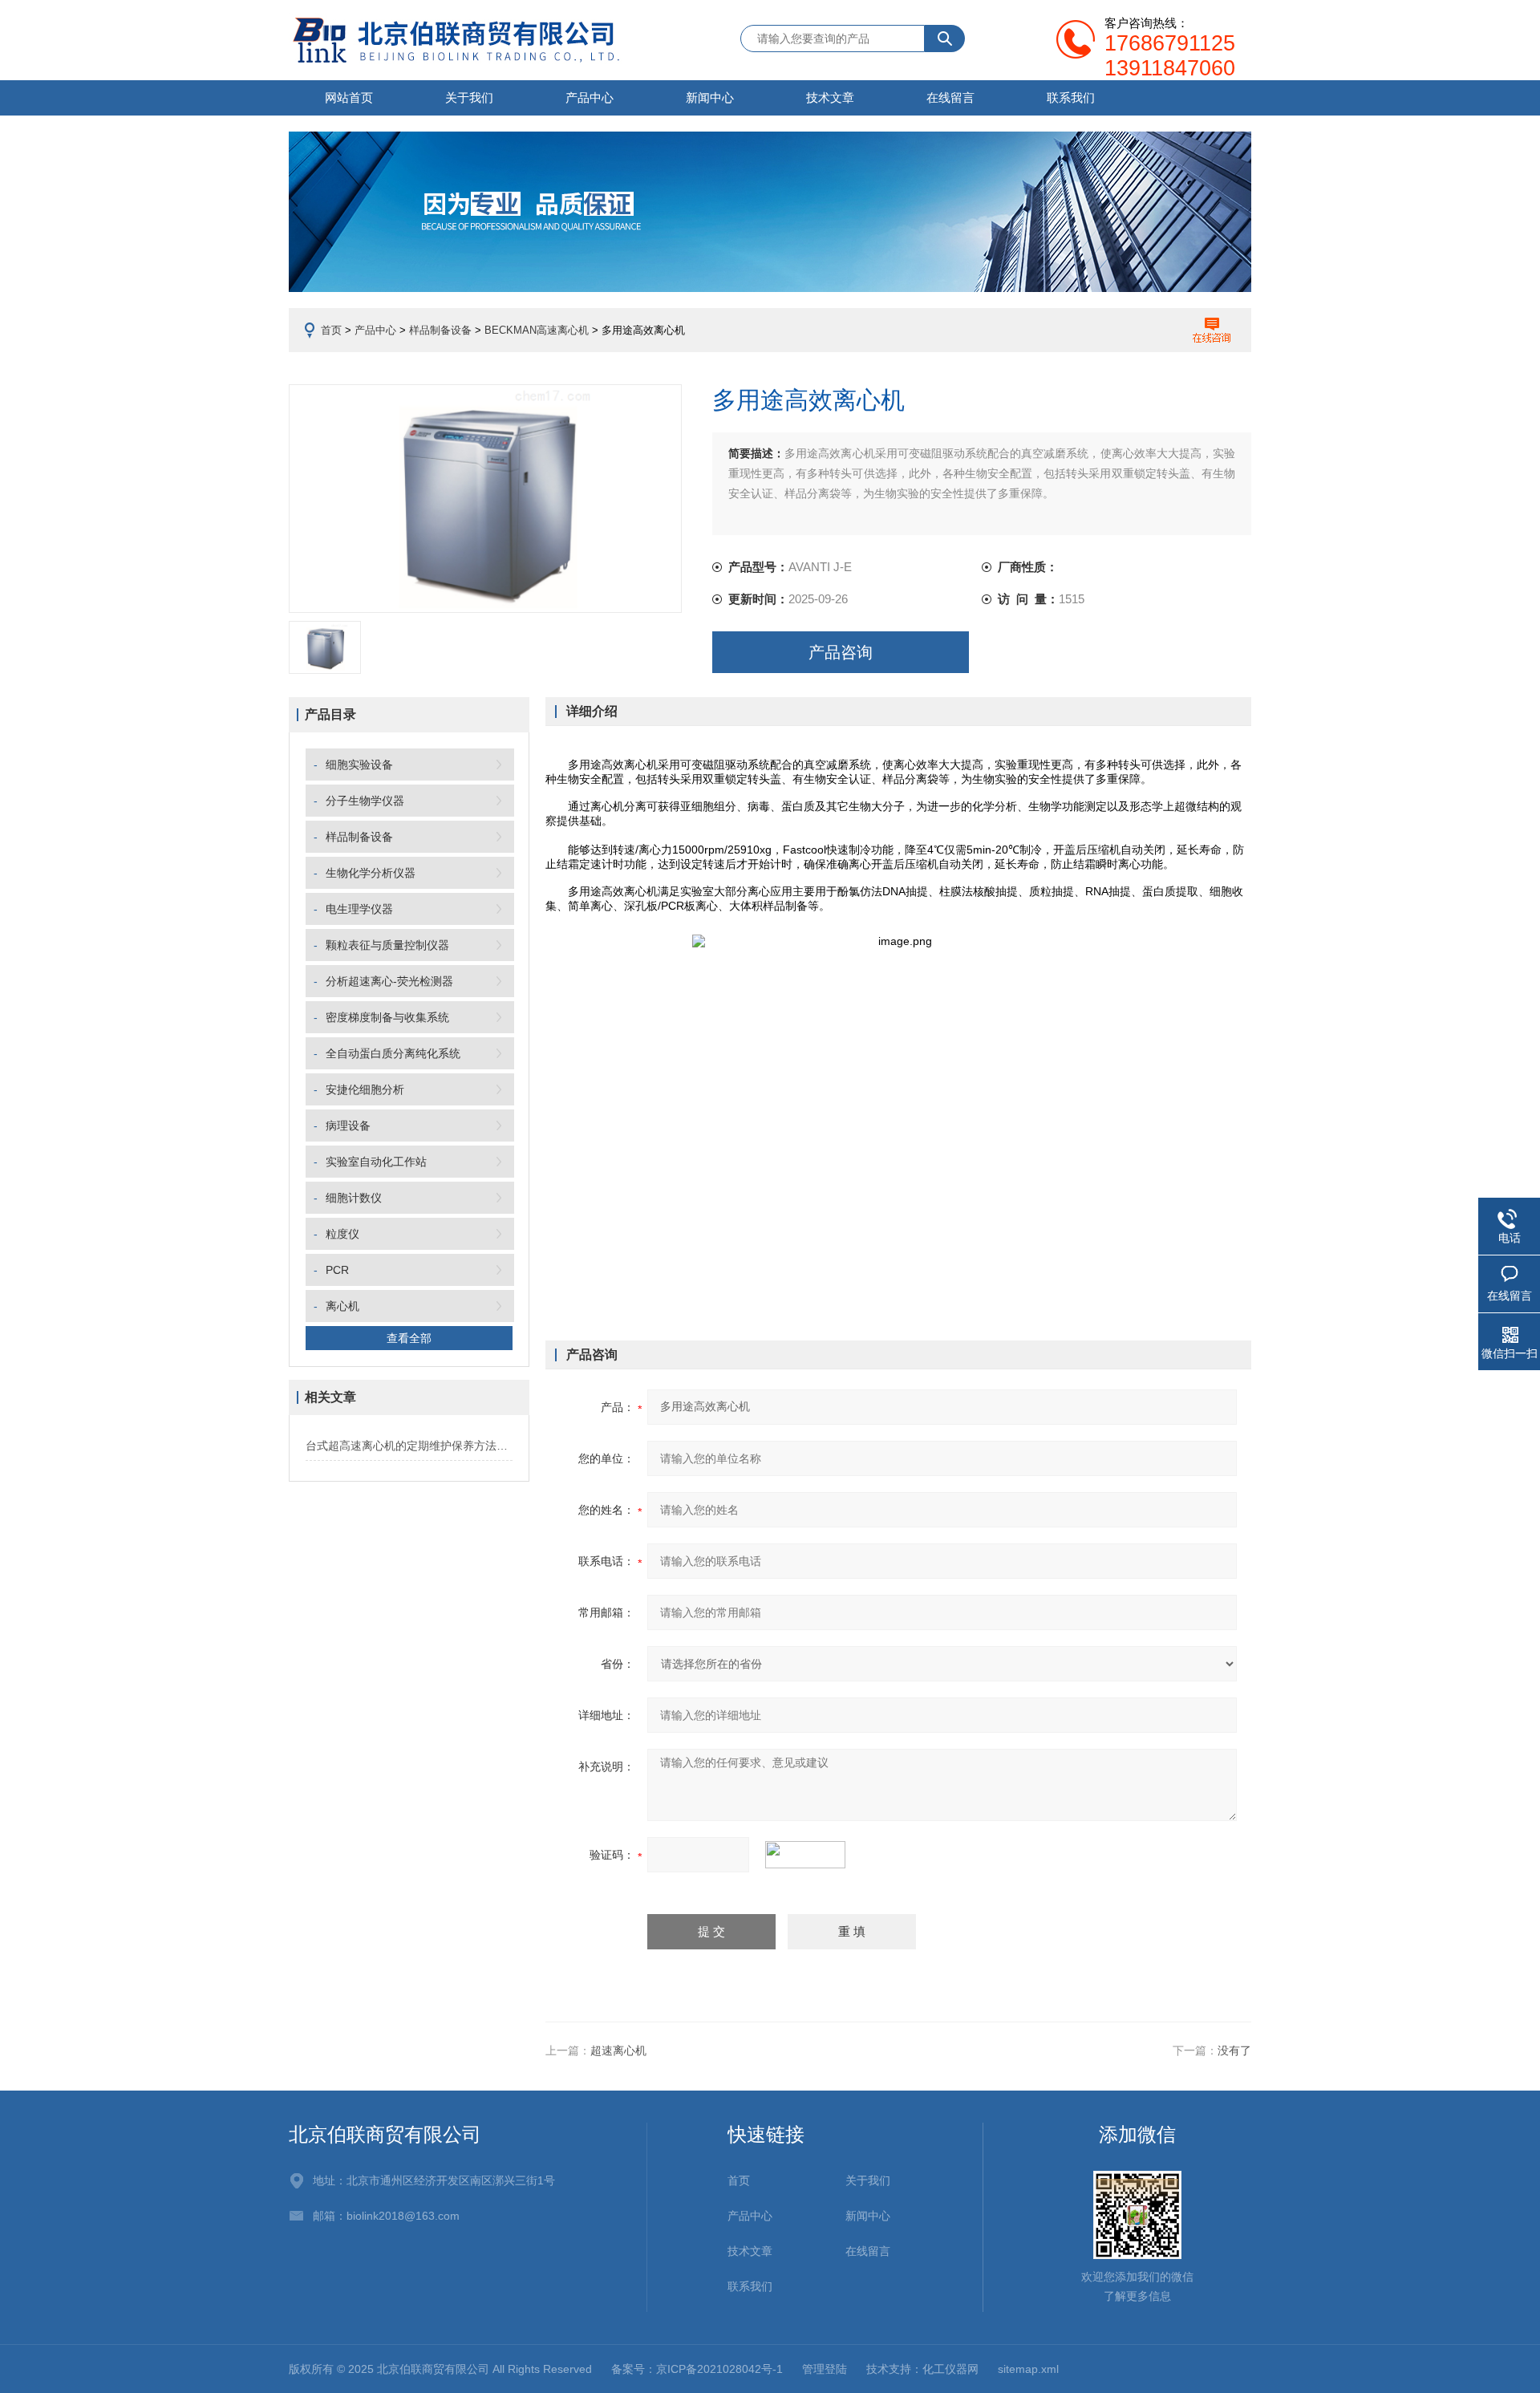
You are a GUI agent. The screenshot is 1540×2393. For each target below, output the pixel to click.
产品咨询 (841, 652)
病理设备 (348, 1126)
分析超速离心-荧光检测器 (389, 981)
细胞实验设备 (359, 765)
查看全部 (409, 1338)
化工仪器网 (950, 2369)
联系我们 (1071, 97)
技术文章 (830, 97)
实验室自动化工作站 (376, 1162)
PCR (337, 1270)
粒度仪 (342, 1234)
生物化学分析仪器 (371, 873)
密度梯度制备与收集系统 (387, 1017)
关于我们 (469, 97)
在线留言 (950, 97)
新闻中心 (710, 97)
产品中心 (590, 97)
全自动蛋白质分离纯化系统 (393, 1053)
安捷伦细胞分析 (365, 1089)
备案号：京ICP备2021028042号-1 (697, 2369)
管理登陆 (825, 2369)
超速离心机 (618, 2050)
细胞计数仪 (354, 1198)
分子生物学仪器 (365, 801)
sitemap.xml (1028, 2369)
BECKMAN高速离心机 (537, 330)
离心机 (342, 1306)
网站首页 (349, 97)
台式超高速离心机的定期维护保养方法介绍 (409, 1446)
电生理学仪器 (359, 909)
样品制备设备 (440, 330)
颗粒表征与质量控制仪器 (387, 945)
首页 (331, 330)
